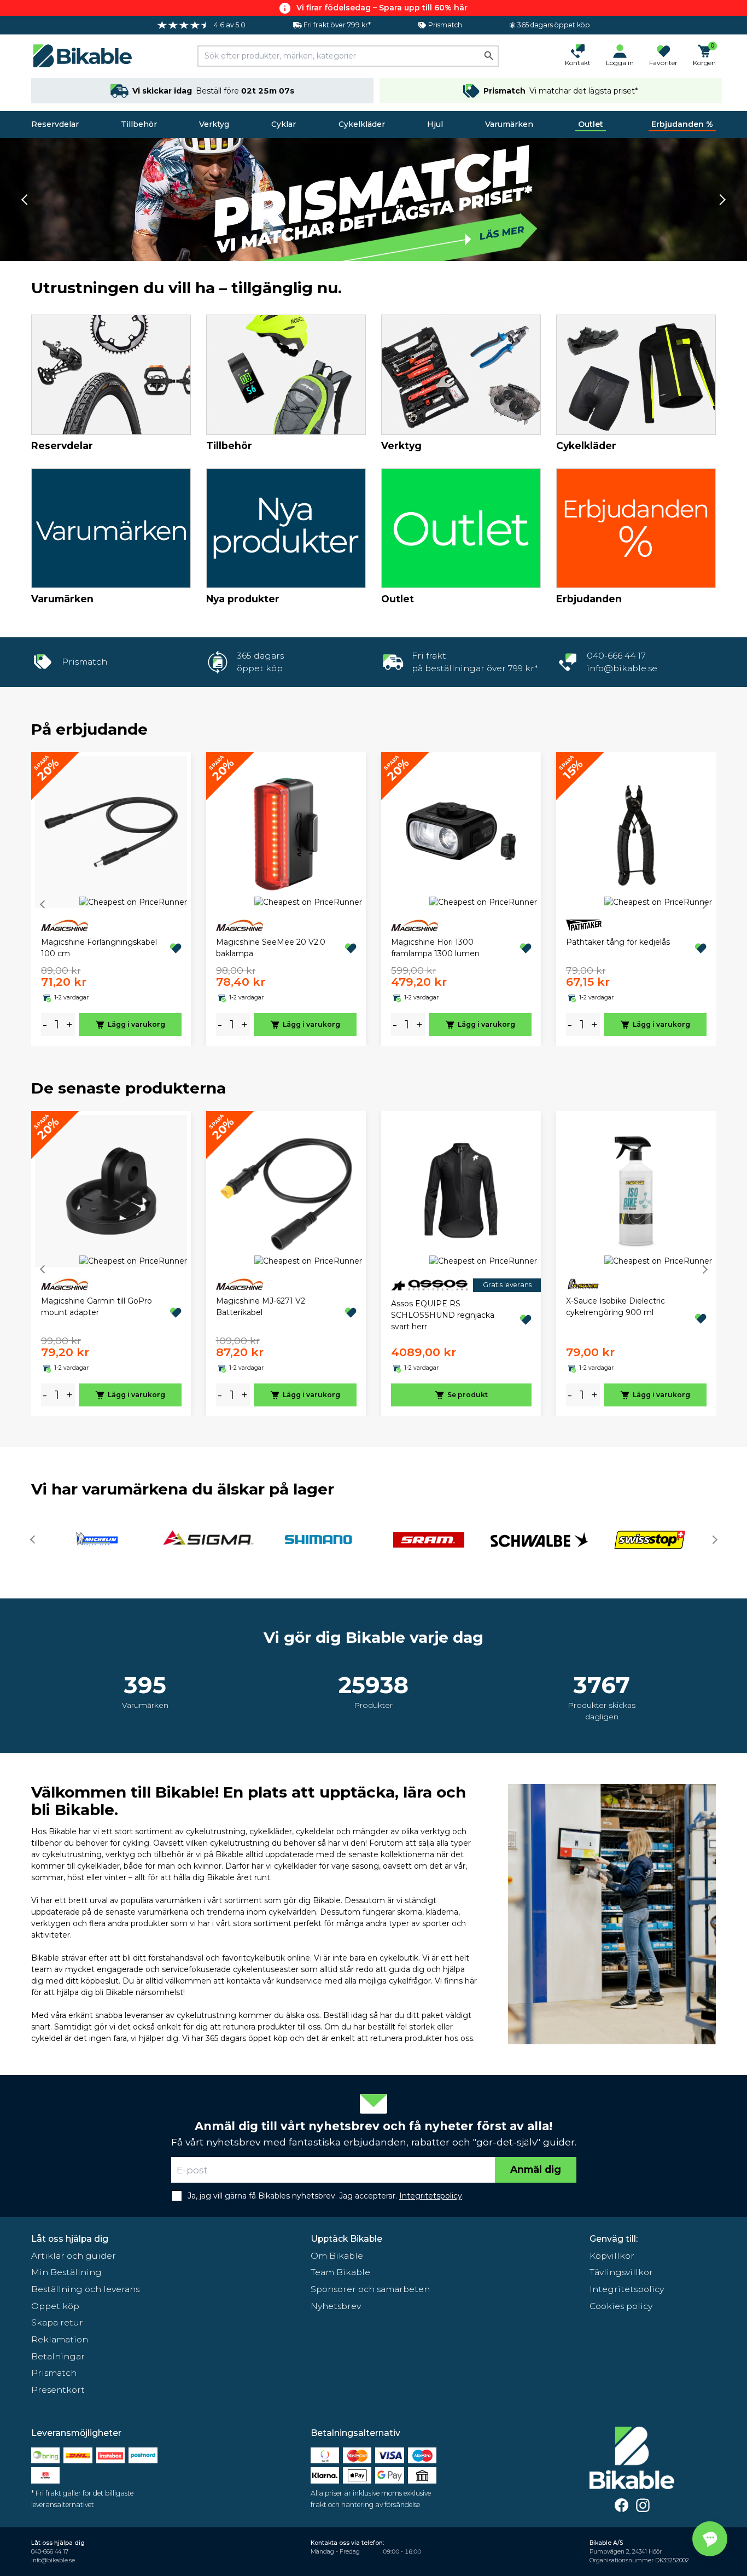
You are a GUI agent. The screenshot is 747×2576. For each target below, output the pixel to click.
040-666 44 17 (616, 656)
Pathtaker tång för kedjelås (618, 942)
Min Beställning (66, 2272)
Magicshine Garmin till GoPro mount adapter (97, 1307)
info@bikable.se (622, 668)
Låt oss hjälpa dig (70, 2239)
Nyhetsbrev (336, 2306)
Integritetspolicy (627, 2289)
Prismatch (54, 2373)
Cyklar (284, 124)
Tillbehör (139, 124)
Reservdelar (55, 124)
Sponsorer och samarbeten (370, 2289)
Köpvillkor (612, 2256)
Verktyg (214, 124)
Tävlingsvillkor (621, 2272)
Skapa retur (57, 2322)
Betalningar (58, 2356)
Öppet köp (55, 2306)
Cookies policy (621, 2306)
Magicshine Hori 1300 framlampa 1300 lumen (435, 948)
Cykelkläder (362, 124)
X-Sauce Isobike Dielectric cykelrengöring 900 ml (615, 1307)
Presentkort (58, 2390)
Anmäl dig (536, 2169)
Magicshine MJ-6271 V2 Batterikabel (261, 1307)
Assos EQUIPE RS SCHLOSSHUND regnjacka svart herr (443, 1315)
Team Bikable (340, 2272)
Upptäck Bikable (346, 2239)
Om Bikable (337, 2256)
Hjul (435, 124)
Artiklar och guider (74, 2256)
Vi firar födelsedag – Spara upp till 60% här (382, 8)
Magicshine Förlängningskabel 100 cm (99, 948)
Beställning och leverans (85, 2289)
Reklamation (60, 2339)
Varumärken (509, 124)
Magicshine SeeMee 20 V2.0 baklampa (271, 948)
